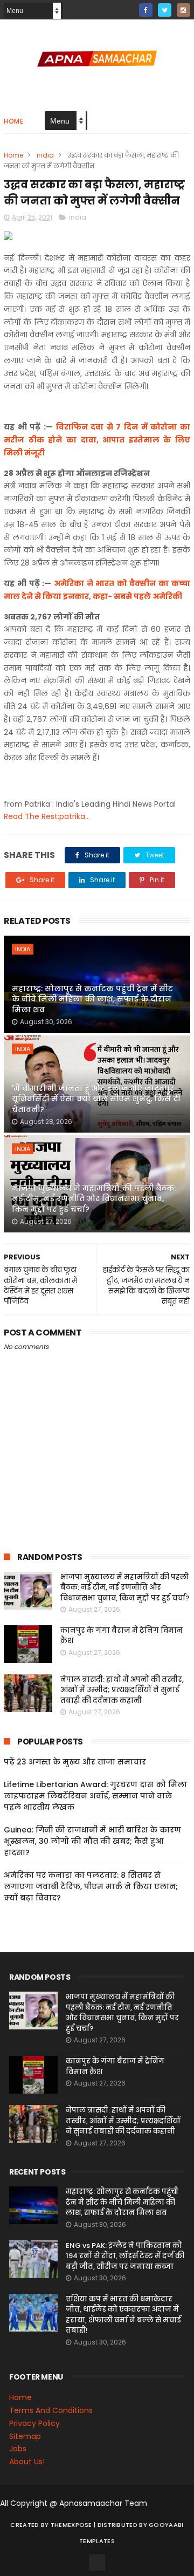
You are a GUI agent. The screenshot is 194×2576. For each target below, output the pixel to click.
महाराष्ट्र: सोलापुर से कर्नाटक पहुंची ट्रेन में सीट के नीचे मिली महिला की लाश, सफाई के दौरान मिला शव (92, 999)
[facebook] (146, 10)
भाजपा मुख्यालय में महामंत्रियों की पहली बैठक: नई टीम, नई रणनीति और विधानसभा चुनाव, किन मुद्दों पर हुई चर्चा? (94, 1199)
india (45, 155)
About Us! (27, 2462)
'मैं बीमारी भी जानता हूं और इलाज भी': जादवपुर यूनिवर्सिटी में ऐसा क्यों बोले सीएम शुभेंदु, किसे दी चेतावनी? (96, 1099)
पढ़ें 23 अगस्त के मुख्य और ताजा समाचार (75, 1762)
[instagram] (183, 10)
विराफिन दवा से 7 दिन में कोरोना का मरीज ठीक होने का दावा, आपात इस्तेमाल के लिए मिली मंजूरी (97, 440)
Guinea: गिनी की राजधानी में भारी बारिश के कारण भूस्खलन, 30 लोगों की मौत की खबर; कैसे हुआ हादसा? (92, 1841)
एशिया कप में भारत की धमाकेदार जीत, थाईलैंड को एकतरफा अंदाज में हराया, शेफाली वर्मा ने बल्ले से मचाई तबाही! (123, 2315)
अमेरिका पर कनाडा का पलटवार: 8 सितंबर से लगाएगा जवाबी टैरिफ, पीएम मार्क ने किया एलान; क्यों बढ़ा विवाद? (91, 1886)
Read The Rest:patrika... (47, 816)
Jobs (18, 2449)
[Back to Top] (97, 2563)
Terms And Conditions (51, 2410)
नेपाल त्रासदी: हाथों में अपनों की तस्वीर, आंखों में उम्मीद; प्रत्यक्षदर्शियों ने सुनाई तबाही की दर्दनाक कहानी (122, 1690)
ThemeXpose (71, 2525)
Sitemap (25, 2436)
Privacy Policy (34, 2423)
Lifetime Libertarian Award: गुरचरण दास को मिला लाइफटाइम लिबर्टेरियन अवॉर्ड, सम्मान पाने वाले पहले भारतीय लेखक (95, 1796)
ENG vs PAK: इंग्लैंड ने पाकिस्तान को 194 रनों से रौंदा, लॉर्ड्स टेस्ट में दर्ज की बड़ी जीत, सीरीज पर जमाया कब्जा (125, 2256)
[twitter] (165, 10)
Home (13, 121)
